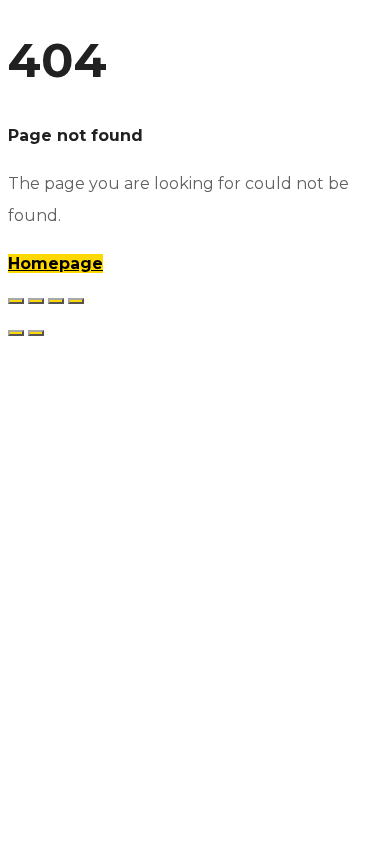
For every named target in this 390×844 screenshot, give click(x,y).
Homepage (55, 263)
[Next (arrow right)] (36, 333)
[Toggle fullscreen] (36, 301)
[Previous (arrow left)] (16, 333)
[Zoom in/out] (16, 301)
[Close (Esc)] (76, 301)
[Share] (56, 301)
